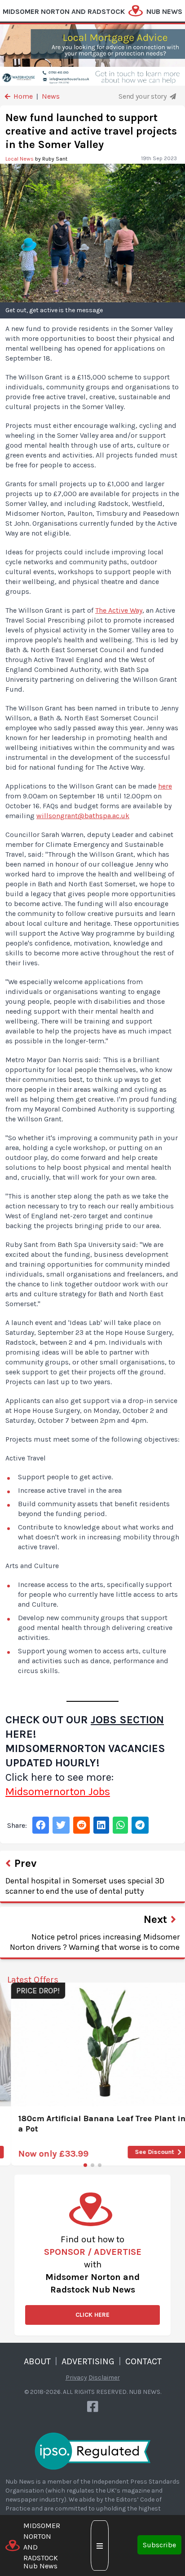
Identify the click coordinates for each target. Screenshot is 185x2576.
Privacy (76, 2378)
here (165, 786)
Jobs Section (127, 1720)
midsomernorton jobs (58, 1791)
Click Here (92, 2315)
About (37, 2361)
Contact (143, 2361)
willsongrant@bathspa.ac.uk (83, 816)
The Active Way (119, 610)
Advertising (88, 2361)
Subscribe (159, 2545)
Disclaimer (104, 2378)
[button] (85, 2165)
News (51, 96)
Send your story (143, 96)
